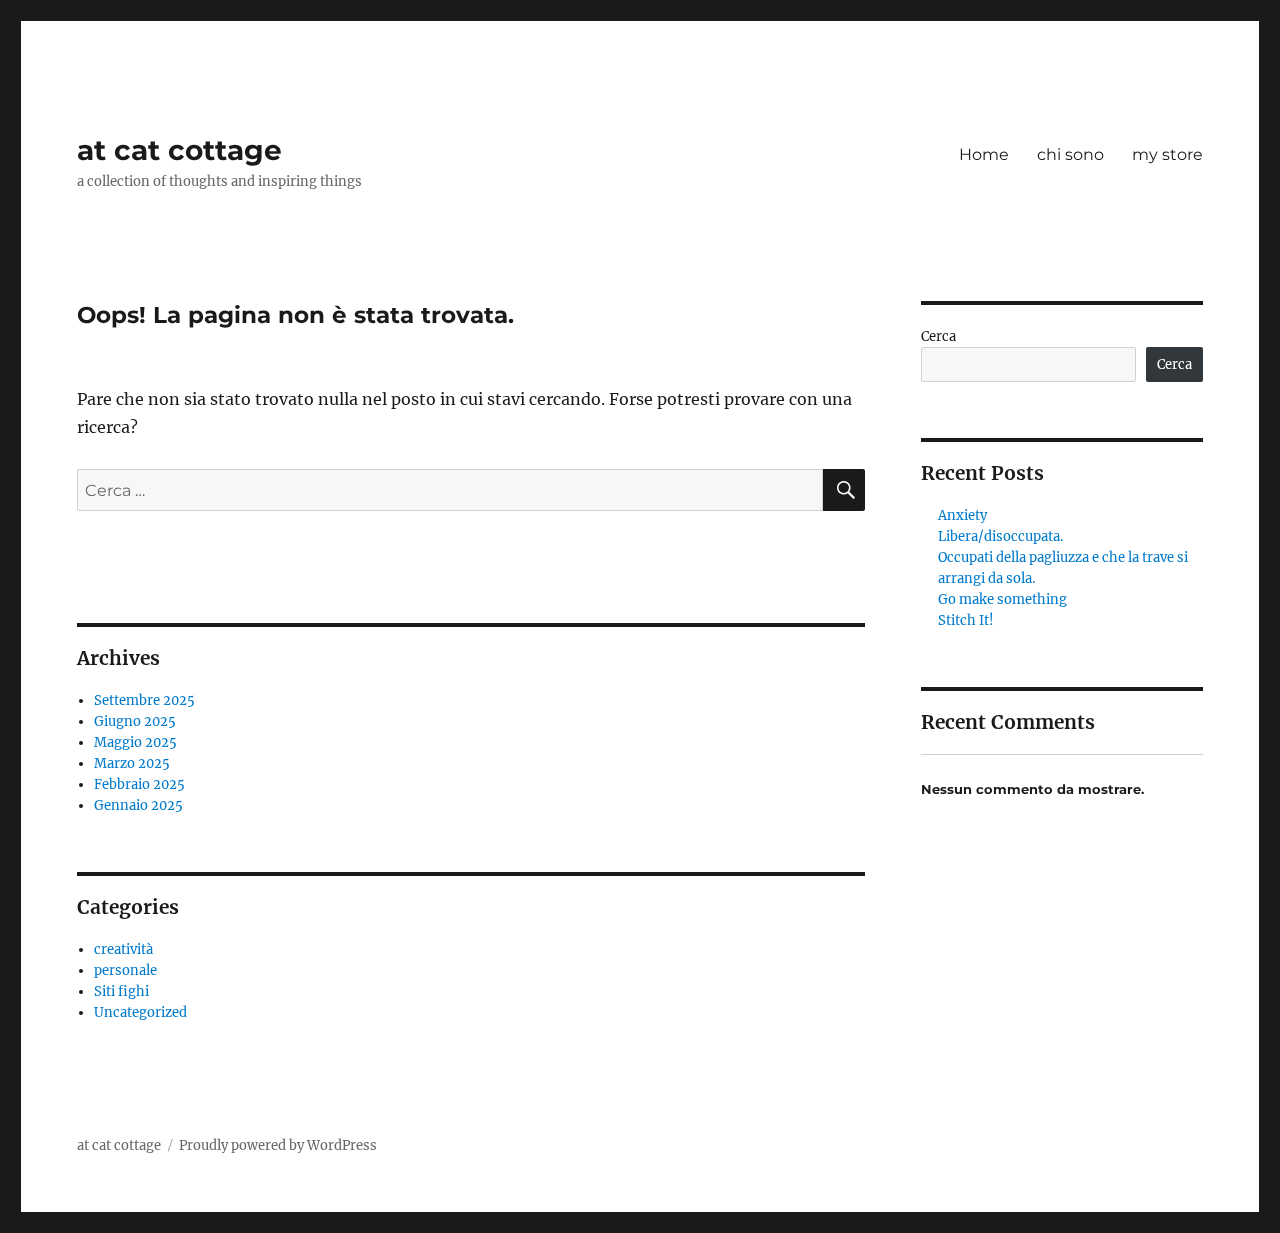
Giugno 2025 (135, 721)
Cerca (938, 336)
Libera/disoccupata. (1000, 536)
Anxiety (962, 515)
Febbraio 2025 (139, 784)
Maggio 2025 (135, 742)
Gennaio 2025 (138, 805)
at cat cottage (179, 150)
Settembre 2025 (144, 700)
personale (125, 970)
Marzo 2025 (132, 763)
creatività (123, 949)
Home (984, 154)
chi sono (1070, 154)
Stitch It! (966, 620)
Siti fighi (121, 991)
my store (1167, 154)
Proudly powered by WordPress (278, 1145)
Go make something (1002, 599)
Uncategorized (140, 1012)
